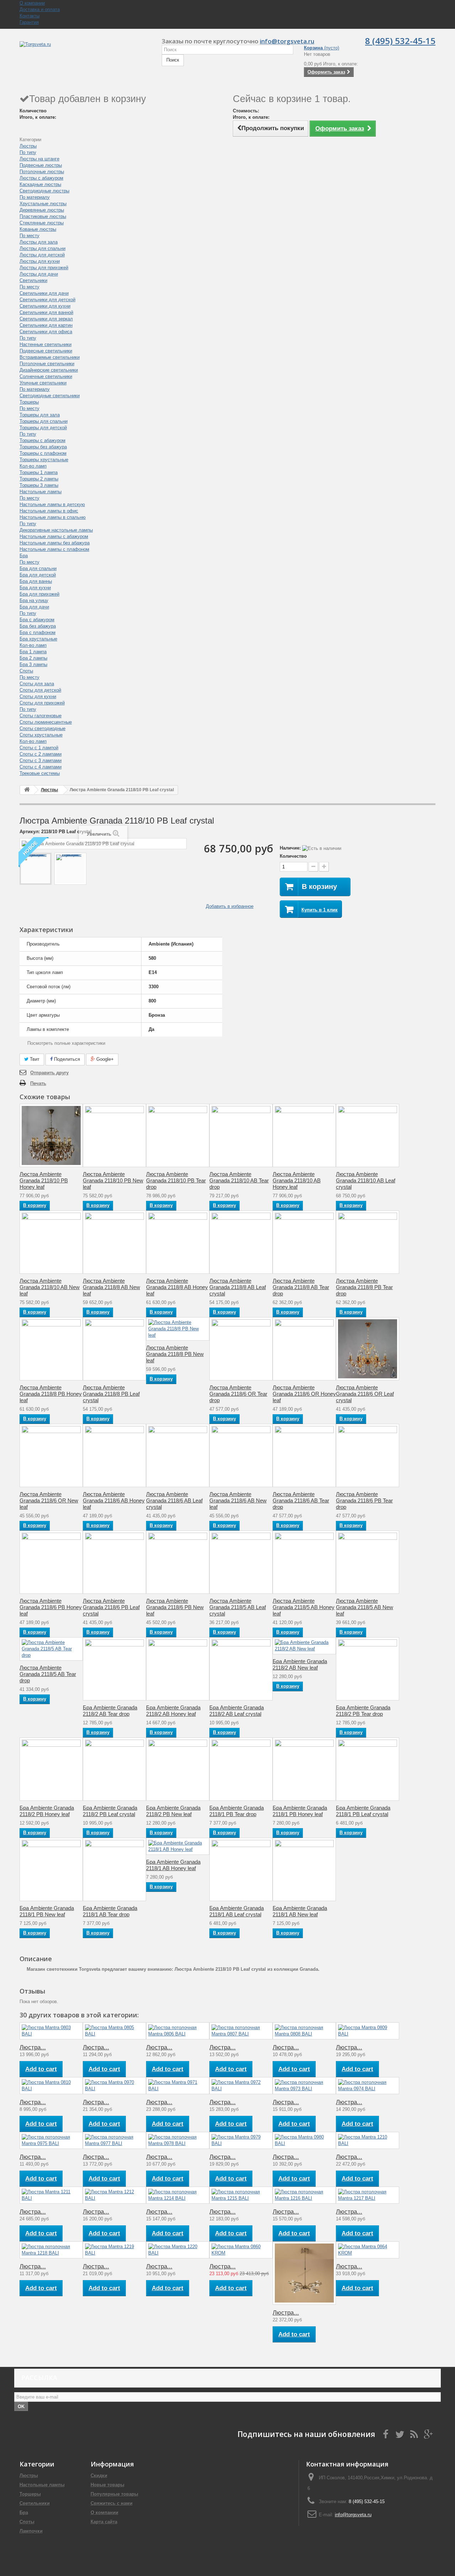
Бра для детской (38, 575)
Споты (26, 671)
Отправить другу (49, 1073)
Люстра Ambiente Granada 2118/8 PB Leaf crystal (111, 1394)
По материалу (35, 197)
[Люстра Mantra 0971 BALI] (178, 2086)
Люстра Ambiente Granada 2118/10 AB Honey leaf (297, 1180)
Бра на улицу (34, 600)
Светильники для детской (47, 300)
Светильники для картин (46, 325)
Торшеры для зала (40, 415)
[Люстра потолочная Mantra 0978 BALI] (178, 2140)
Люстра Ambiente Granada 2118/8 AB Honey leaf (177, 1287)
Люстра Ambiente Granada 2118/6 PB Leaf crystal (111, 1607)
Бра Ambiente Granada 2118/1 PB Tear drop (237, 1811)
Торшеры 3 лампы (39, 485)
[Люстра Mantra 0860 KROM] (241, 2250)
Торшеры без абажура (43, 447)
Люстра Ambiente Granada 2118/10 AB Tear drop (239, 1180)
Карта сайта (104, 2522)
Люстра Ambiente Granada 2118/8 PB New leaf (175, 1354)
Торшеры (29, 402)
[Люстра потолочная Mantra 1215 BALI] (241, 2195)
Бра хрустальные (38, 639)
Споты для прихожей (42, 703)
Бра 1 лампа (33, 652)
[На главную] (27, 790)
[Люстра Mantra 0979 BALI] (241, 2140)
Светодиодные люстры (44, 191)
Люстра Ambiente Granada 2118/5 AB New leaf (365, 1607)
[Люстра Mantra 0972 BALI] (241, 2086)
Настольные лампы (41, 492)
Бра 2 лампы (33, 658)
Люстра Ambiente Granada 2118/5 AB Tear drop (48, 1674)
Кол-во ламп (33, 466)
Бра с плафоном (38, 632)
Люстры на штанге (39, 159)
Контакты (30, 16)
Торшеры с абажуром (42, 440)
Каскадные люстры (40, 184)
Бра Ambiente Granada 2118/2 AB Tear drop (110, 1711)
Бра (24, 556)
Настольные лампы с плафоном (54, 549)
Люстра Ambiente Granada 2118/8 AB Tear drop (301, 1287)
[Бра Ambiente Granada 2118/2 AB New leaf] (304, 1646)
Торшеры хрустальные (44, 460)
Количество (293, 856)
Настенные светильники (45, 344)
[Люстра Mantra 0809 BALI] (368, 2031)
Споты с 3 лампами (41, 760)
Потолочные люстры (42, 172)
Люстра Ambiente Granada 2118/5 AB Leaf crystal (238, 1607)
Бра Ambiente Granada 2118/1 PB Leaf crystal (363, 1811)
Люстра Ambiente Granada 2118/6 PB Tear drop (364, 1500)
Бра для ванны (36, 581)
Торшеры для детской (43, 428)
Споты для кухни (38, 696)
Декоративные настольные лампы (56, 530)
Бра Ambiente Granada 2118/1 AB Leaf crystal (237, 1911)
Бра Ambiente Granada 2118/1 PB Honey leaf (300, 1811)
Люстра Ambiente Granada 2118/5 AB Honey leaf (304, 1607)
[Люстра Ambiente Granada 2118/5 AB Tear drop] (51, 1649)
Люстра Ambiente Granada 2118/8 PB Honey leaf (51, 1394)
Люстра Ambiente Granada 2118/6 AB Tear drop (301, 1500)
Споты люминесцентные (46, 722)
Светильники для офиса (46, 332)
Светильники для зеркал (46, 319)
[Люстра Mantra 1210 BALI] (368, 2140)
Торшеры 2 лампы (39, 479)
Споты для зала (37, 684)
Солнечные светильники (46, 376)
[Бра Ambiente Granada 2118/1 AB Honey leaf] (178, 1846)
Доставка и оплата (40, 9)
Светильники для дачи (44, 293)
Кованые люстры (38, 229)
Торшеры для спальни (44, 421)
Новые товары (108, 2485)
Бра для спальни (38, 568)
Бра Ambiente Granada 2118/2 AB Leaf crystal (237, 1711)
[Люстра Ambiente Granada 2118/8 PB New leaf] (178, 1329)
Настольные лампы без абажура (55, 543)
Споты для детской (40, 690)
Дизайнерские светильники (49, 370)
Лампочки (31, 2531)
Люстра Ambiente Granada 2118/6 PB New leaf (175, 1607)
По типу (28, 152)
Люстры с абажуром (41, 178)
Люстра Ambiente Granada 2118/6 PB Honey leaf (51, 1607)
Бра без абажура (38, 626)
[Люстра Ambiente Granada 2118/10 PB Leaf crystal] (36, 869)
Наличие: (290, 848)
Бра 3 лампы (33, 664)
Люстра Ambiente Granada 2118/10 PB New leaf (113, 1180)
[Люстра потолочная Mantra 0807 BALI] (241, 2031)
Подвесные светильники (46, 351)
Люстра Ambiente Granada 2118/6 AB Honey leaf (114, 1500)
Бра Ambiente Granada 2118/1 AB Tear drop (110, 1911)
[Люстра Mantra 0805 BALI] (114, 2031)
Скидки (99, 2476)
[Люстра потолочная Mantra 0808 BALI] (304, 2031)
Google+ (104, 1059)
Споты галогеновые (41, 716)
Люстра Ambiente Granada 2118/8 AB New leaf (111, 1287)
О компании (32, 3)
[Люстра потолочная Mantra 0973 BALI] (304, 2086)
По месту (30, 236)
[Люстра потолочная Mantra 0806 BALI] (178, 2031)
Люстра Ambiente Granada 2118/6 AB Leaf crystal (174, 1500)
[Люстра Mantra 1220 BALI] (178, 2250)
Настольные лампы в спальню (53, 517)
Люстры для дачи (39, 274)
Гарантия (29, 22)
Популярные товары (114, 2494)
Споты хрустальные (41, 735)
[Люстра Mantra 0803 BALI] (51, 2031)
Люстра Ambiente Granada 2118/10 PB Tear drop (176, 1180)
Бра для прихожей (39, 594)
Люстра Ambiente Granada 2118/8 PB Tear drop (364, 1287)
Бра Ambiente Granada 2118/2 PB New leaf (173, 1811)
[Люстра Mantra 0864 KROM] (368, 2250)
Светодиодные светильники (50, 396)
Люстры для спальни (42, 248)
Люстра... (33, 2047)
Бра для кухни (35, 588)
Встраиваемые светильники (50, 357)
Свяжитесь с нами (112, 2503)
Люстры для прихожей (44, 268)
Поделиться (66, 1059)
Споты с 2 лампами (41, 754)
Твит (34, 1059)
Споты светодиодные (42, 728)
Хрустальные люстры (43, 204)
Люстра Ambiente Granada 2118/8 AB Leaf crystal (238, 1287)
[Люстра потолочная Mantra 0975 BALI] (51, 2140)
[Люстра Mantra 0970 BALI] (114, 2086)
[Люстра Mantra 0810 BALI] (51, 2086)
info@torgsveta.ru (287, 41)
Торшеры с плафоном (43, 453)
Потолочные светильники (47, 364)
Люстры (28, 146)
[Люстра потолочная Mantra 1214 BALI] (178, 2195)
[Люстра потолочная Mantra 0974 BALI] (368, 2086)
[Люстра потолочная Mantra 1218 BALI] (51, 2250)
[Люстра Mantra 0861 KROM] (304, 2273)
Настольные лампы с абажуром (54, 536)
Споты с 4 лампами (41, 767)
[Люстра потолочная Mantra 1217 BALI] (368, 2195)
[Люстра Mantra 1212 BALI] (114, 2195)
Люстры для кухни (40, 261)
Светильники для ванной (46, 312)
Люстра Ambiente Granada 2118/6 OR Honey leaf (304, 1394)
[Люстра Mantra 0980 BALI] (304, 2140)
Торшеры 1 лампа (39, 472)
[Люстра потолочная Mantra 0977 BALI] (114, 2140)
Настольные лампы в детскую (52, 504)
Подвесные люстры (41, 165)
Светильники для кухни (45, 306)
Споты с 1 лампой (39, 748)
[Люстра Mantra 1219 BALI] (114, 2250)
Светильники (33, 280)
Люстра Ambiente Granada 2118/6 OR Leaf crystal (365, 1394)
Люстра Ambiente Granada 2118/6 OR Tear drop (238, 1394)
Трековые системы (40, 773)
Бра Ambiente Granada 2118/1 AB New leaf (300, 1911)
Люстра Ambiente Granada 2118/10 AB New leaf (50, 1287)
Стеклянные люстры (42, 223)
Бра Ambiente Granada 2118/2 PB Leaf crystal (110, 1811)
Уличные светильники (43, 383)
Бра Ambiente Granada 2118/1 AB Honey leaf (173, 1865)
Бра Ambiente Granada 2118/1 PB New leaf (47, 1911)
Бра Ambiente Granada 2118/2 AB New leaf (300, 1664)
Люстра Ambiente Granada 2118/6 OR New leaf (49, 1500)
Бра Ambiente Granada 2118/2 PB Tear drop (363, 1711)
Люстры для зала (39, 242)
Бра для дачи (34, 607)
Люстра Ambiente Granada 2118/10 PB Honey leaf (44, 1180)
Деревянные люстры (42, 210)
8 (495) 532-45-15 (400, 41)
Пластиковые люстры (43, 216)
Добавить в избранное (230, 906)
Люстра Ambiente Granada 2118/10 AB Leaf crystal (366, 1180)
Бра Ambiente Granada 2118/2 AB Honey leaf (173, 1711)
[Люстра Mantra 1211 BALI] (51, 2195)
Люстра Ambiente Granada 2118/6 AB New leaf (238, 1500)
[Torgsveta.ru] (85, 52)
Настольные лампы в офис (49, 511)
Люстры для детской (42, 255)
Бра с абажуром (37, 620)
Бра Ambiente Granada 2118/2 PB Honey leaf (47, 1811)
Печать (38, 1083)
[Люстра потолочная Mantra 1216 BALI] (304, 2195)
